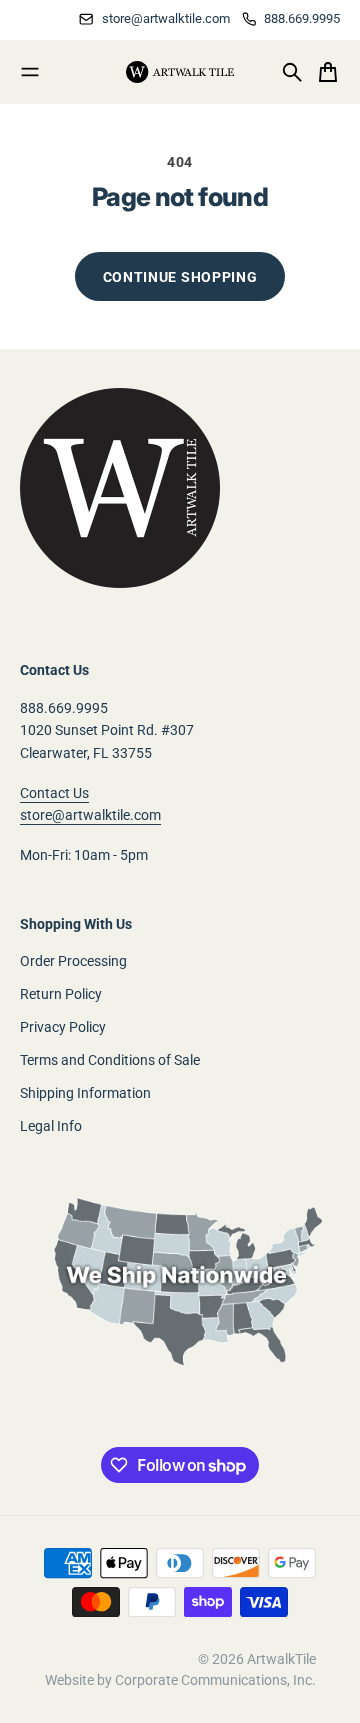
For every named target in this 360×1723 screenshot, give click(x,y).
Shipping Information (85, 1093)
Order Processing (73, 961)
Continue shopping (180, 277)
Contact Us (54, 793)
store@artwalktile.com (90, 815)
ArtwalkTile (281, 1659)
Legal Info (51, 1126)
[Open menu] (30, 72)
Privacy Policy (63, 1027)
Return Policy (61, 994)
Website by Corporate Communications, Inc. (180, 1680)
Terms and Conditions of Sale (110, 1060)
